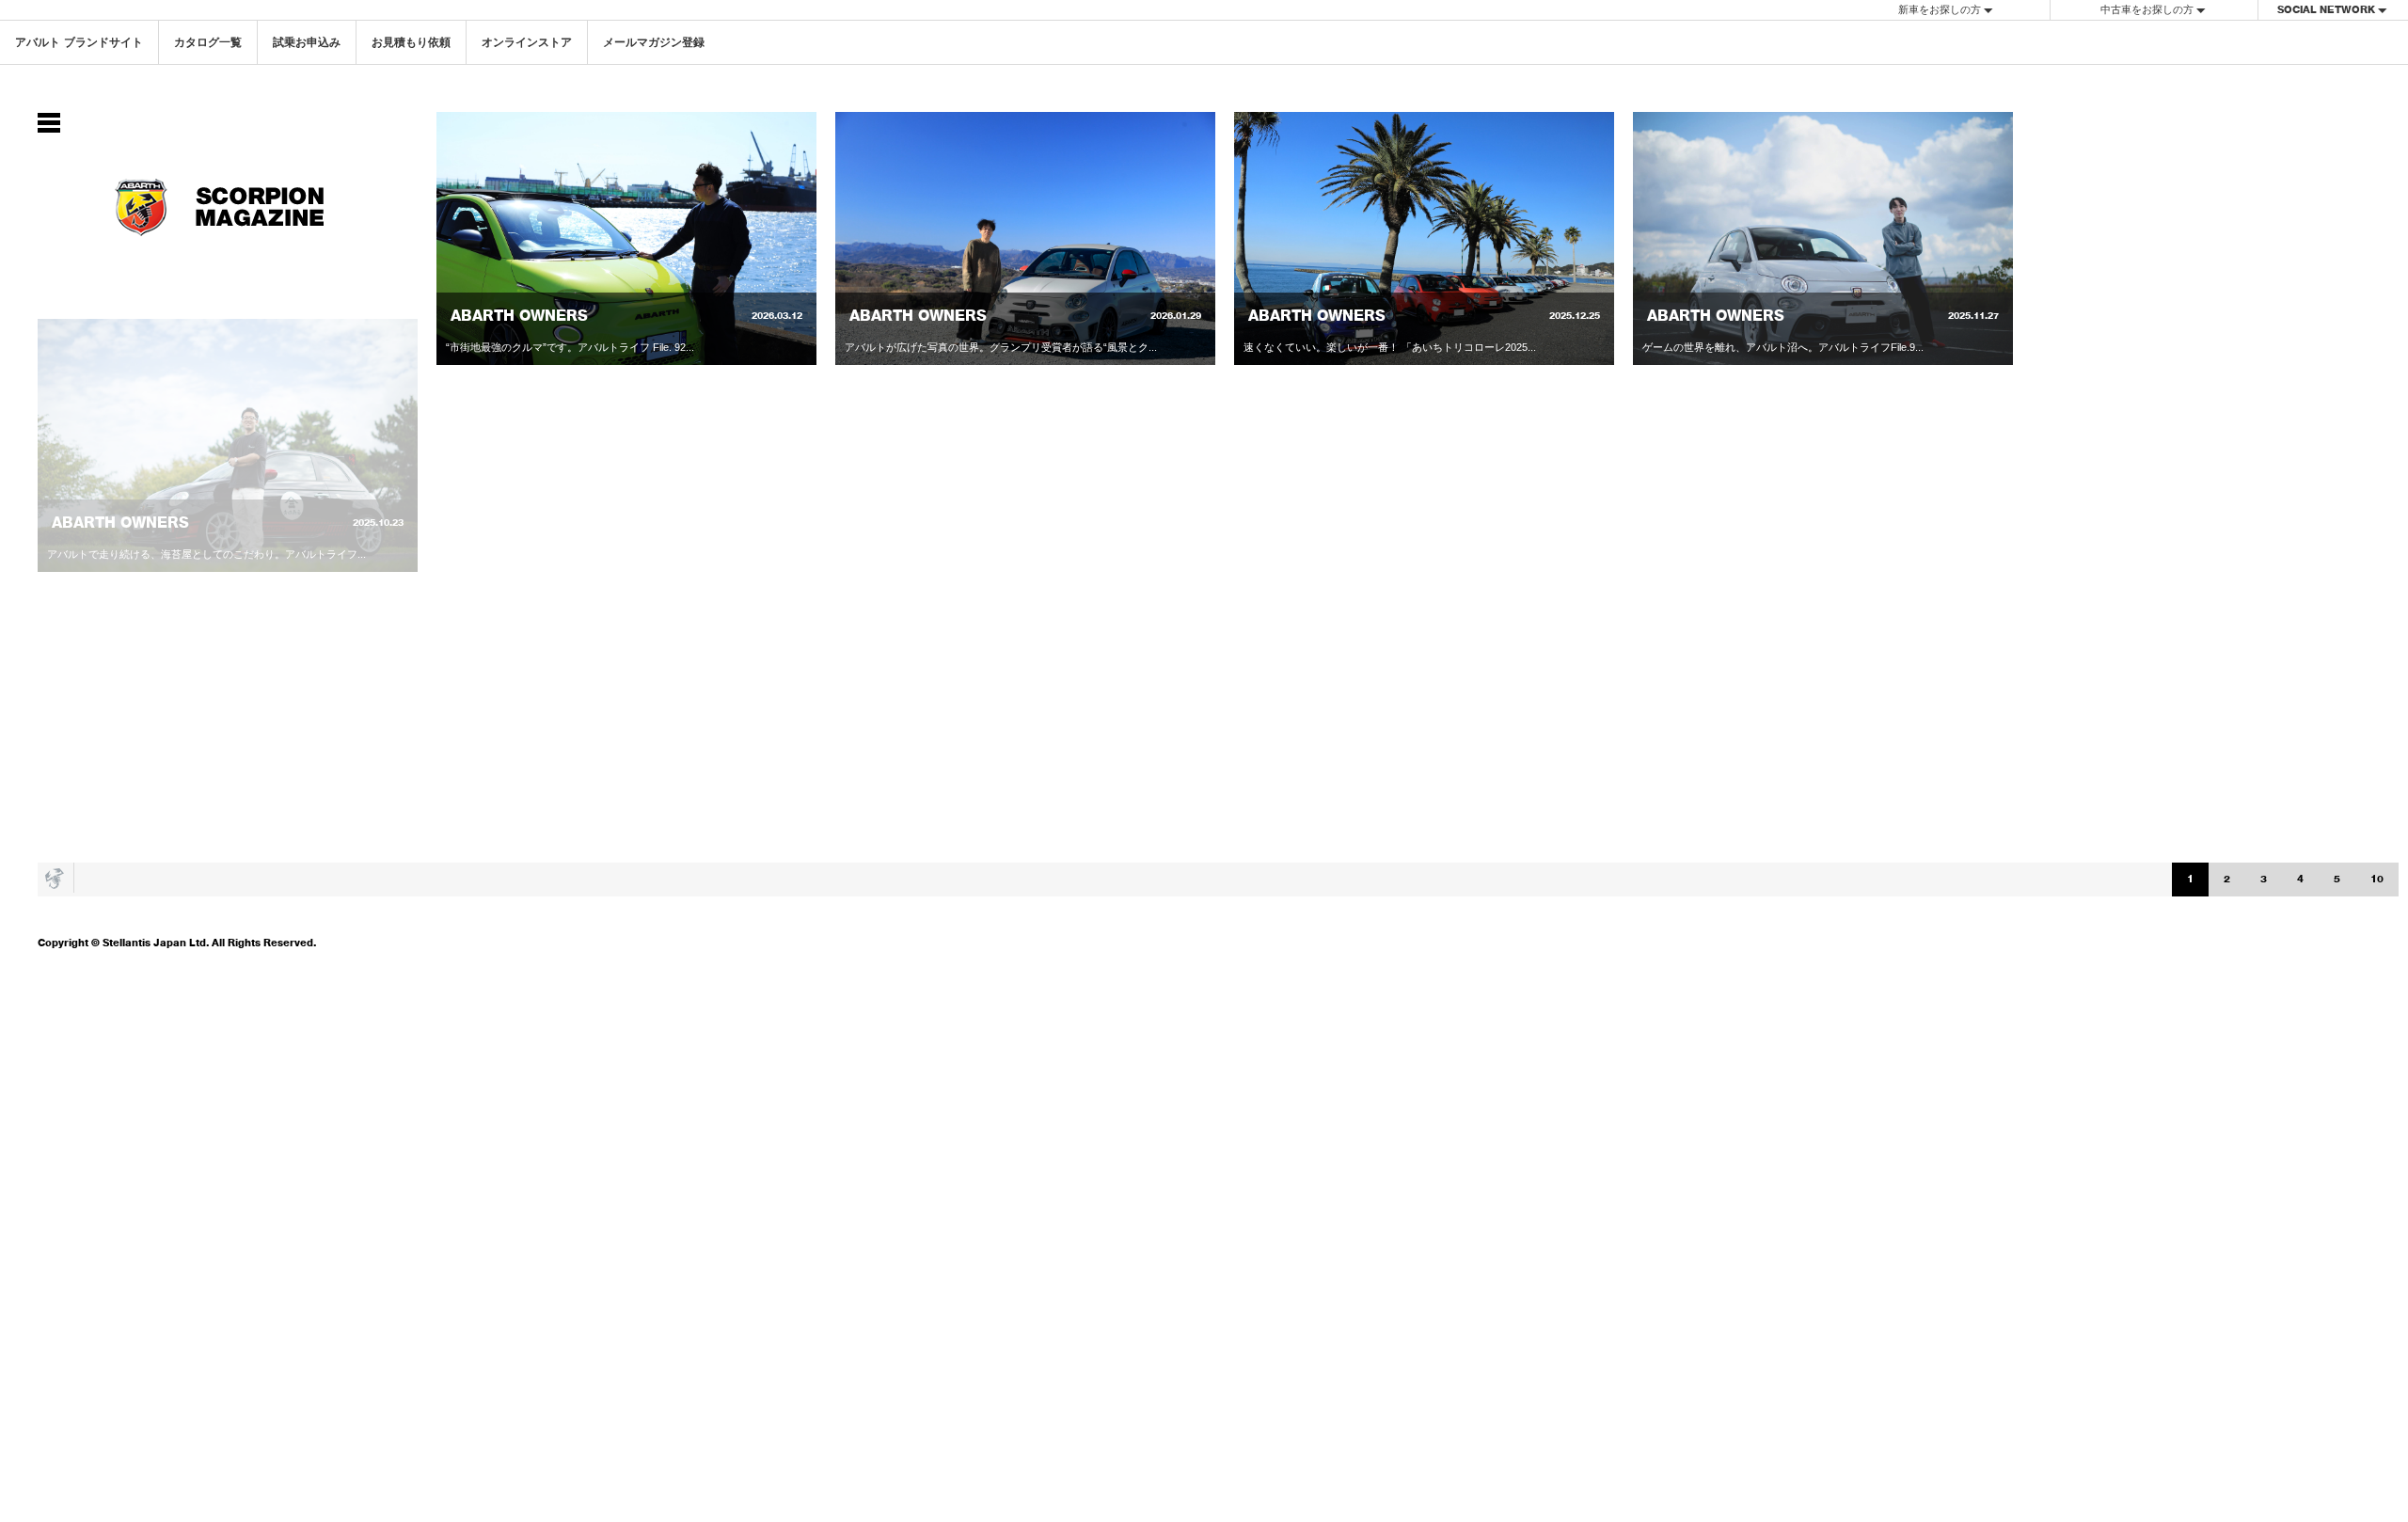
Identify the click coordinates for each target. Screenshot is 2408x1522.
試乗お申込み (307, 42)
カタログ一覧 (208, 42)
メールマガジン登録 (654, 42)
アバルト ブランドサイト (79, 42)
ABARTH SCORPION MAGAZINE (228, 207)
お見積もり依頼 (411, 42)
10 (2377, 879)
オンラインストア (527, 42)
